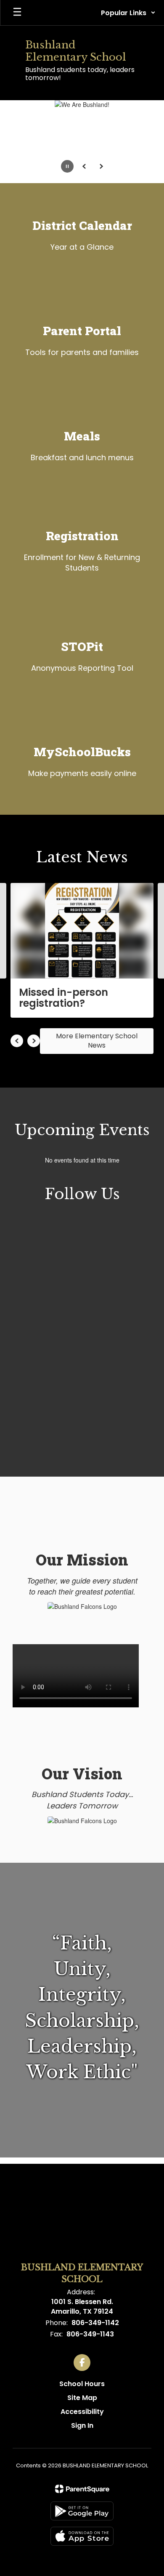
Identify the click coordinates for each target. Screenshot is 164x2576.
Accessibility (82, 2412)
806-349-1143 (90, 2334)
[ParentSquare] (82, 2489)
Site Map (82, 2398)
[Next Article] (34, 1041)
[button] (128, 13)
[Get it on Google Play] (82, 2511)
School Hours (82, 2384)
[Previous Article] (17, 1041)
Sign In (82, 2425)
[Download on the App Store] (82, 2536)
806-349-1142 (95, 2323)
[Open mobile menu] (17, 13)
